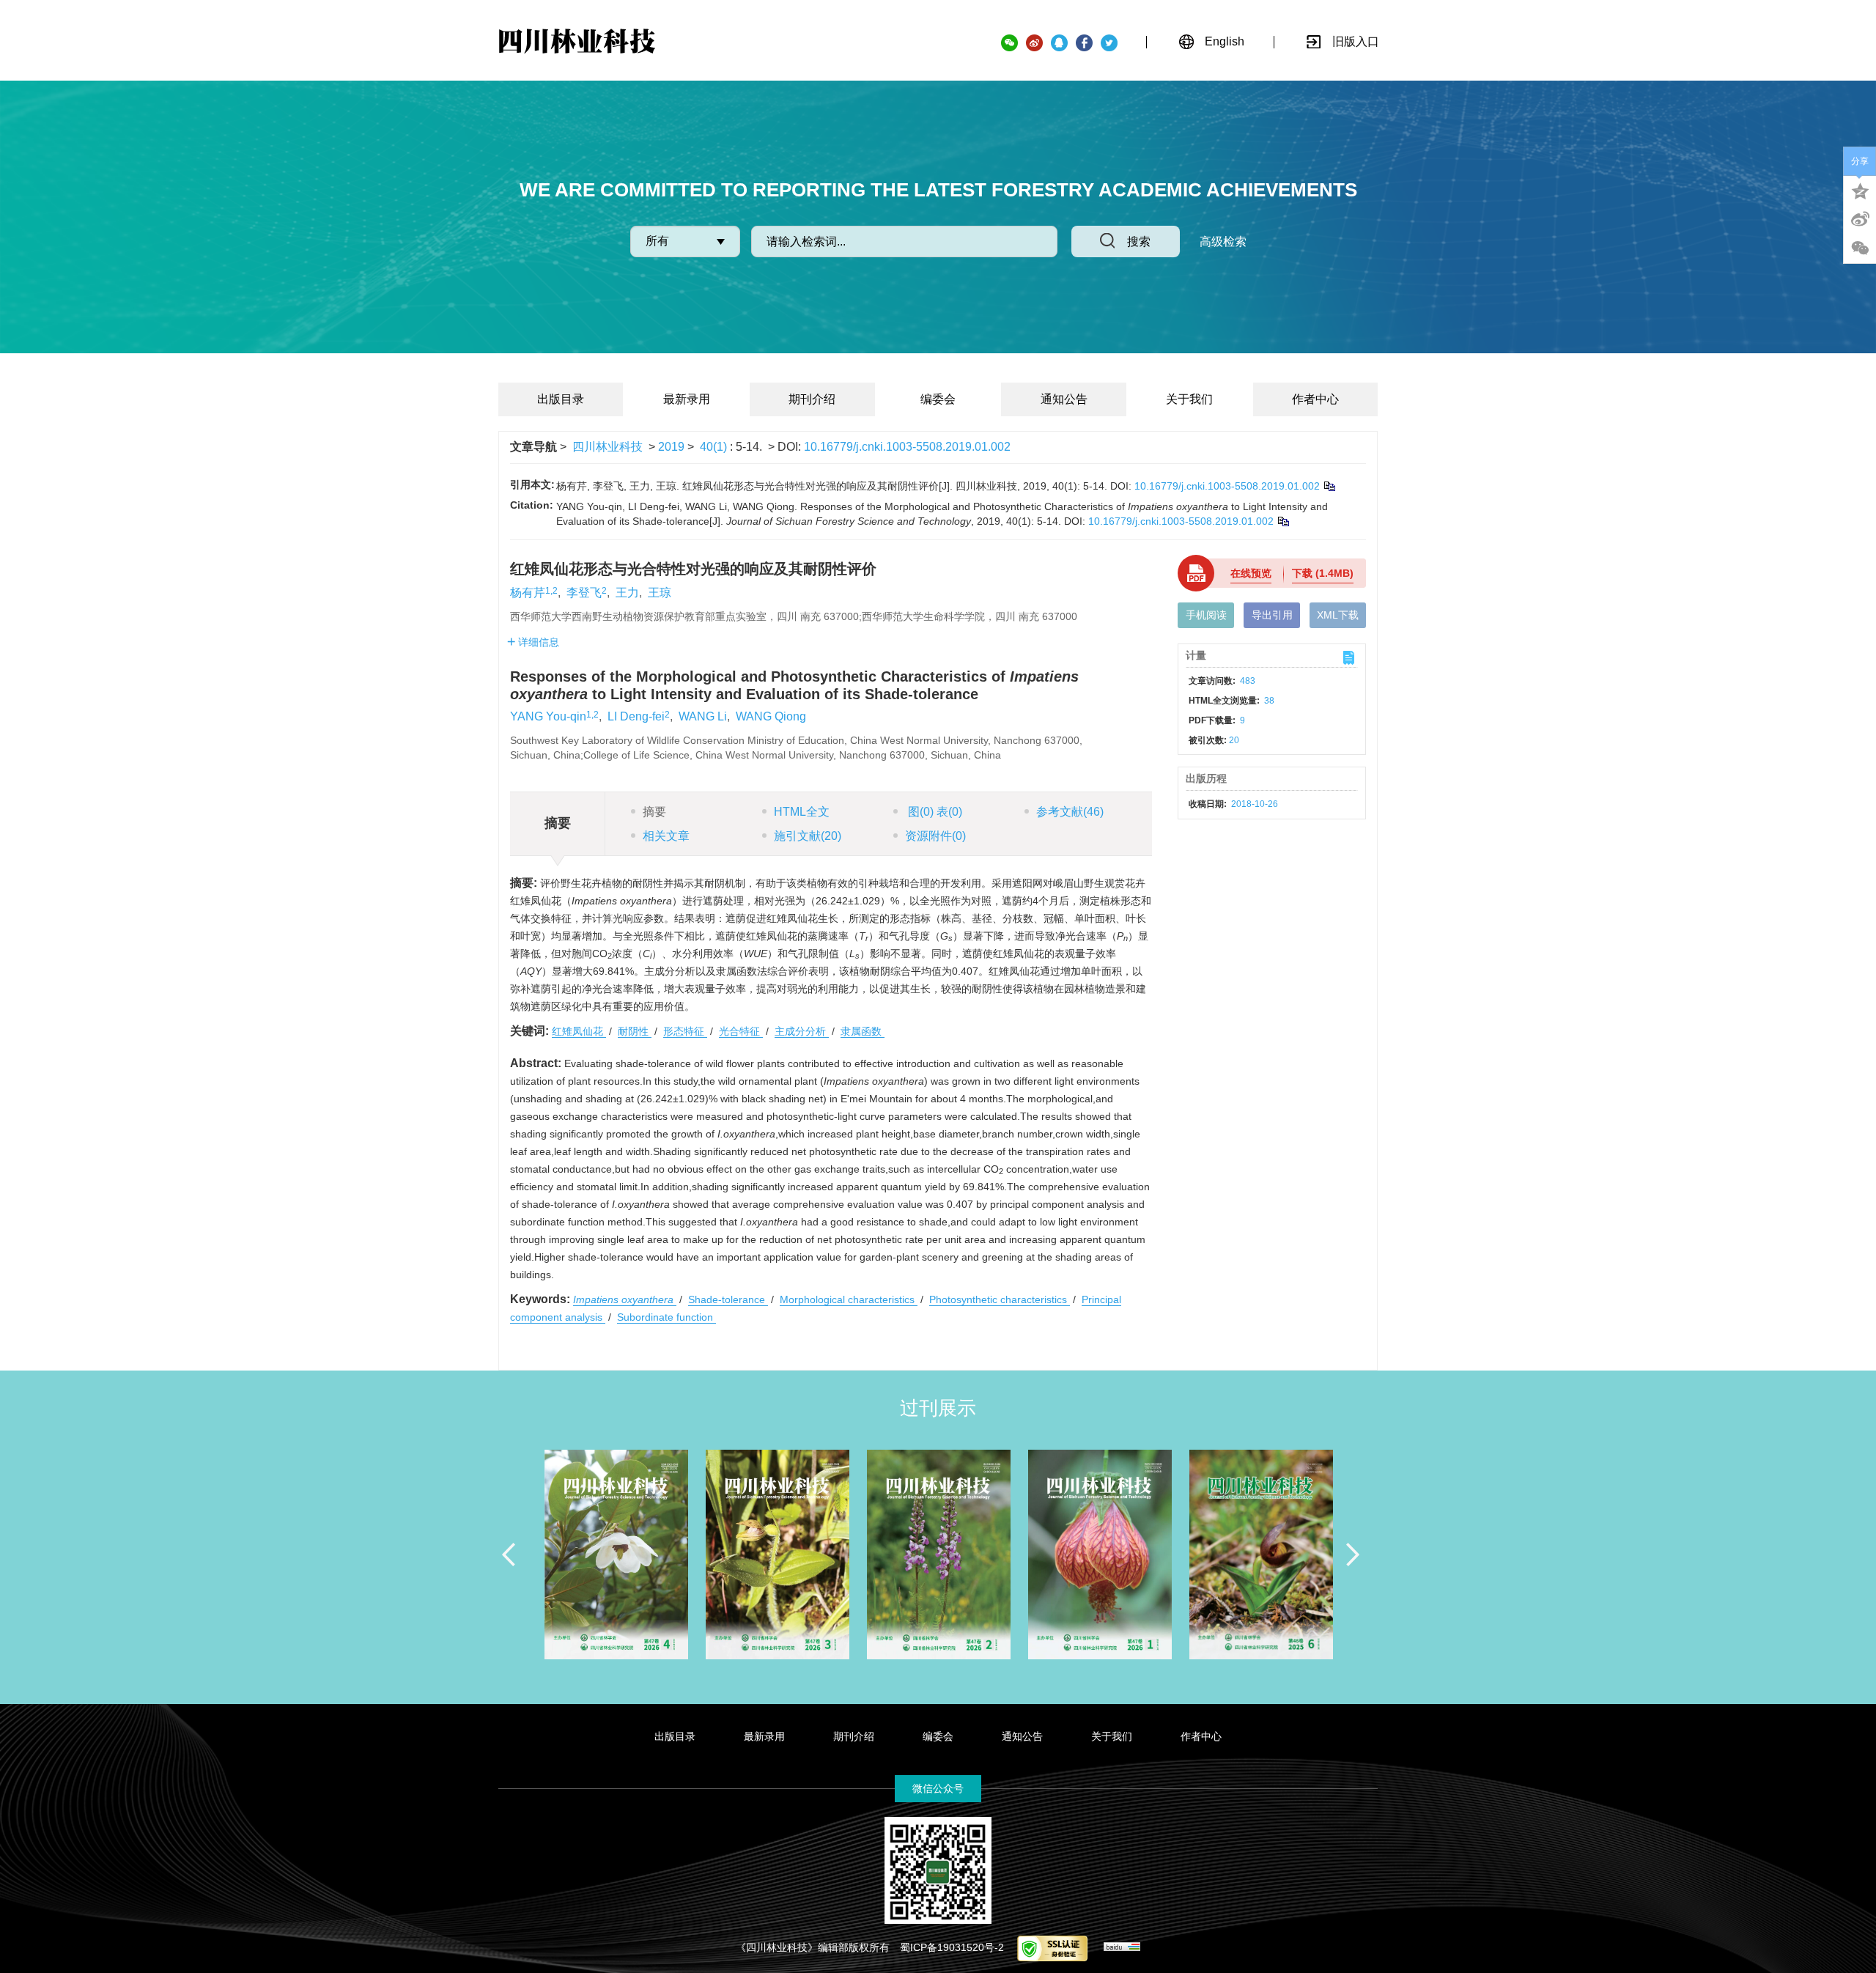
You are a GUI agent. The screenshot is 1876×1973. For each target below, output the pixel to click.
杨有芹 (528, 593)
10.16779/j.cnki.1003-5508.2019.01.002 (907, 447)
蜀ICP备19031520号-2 (952, 1947)
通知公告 (1064, 399)
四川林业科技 (608, 447)
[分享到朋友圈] (1860, 248)
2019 (671, 447)
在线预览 (1251, 573)
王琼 (660, 593)
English (1225, 41)
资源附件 (935, 836)
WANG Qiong (771, 716)
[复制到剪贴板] (1329, 486)
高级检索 (1223, 241)
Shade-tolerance (728, 1299)
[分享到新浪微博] (1860, 219)
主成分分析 (802, 1031)
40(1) (715, 447)
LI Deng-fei (636, 716)
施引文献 (808, 836)
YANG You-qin (548, 716)
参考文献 (1070, 812)
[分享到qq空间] (1860, 190)
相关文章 (666, 836)
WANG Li (703, 716)
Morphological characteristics (849, 1299)
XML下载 (1338, 615)
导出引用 (1272, 615)
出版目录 (561, 399)
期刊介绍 (812, 399)
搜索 (1139, 241)
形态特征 (685, 1031)
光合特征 (741, 1031)
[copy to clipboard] (1283, 521)
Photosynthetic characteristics (1000, 1299)
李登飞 (584, 593)
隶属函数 (863, 1031)
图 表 (934, 812)
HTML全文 (802, 812)
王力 (627, 593)
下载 (1323, 573)
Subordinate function (666, 1317)
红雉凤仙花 (579, 1031)
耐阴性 (635, 1031)
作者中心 (1315, 399)
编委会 (938, 399)
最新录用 (687, 399)
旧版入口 (1356, 41)
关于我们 (1189, 399)
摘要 (654, 812)
